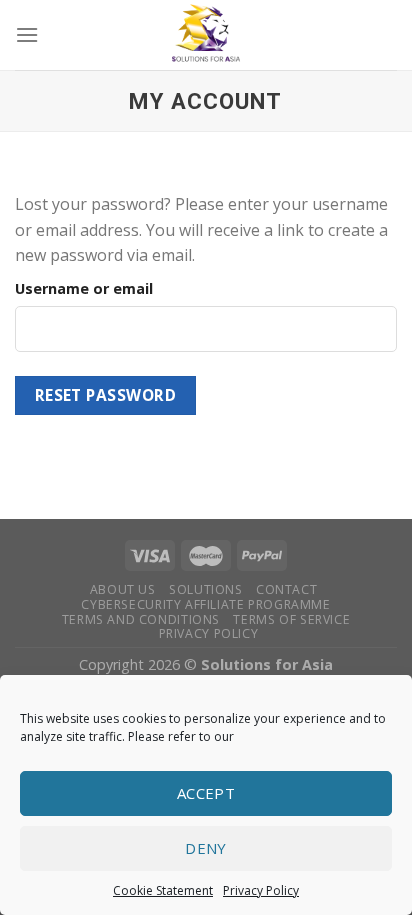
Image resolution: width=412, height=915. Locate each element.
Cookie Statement (163, 890)
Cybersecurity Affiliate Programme (205, 604)
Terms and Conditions (141, 619)
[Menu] (27, 34)
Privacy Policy (261, 890)
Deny (206, 848)
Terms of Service (291, 619)
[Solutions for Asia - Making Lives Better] (206, 35)
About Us (123, 589)
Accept (206, 793)
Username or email (84, 288)
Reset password (106, 395)
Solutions (206, 589)
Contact (286, 589)
